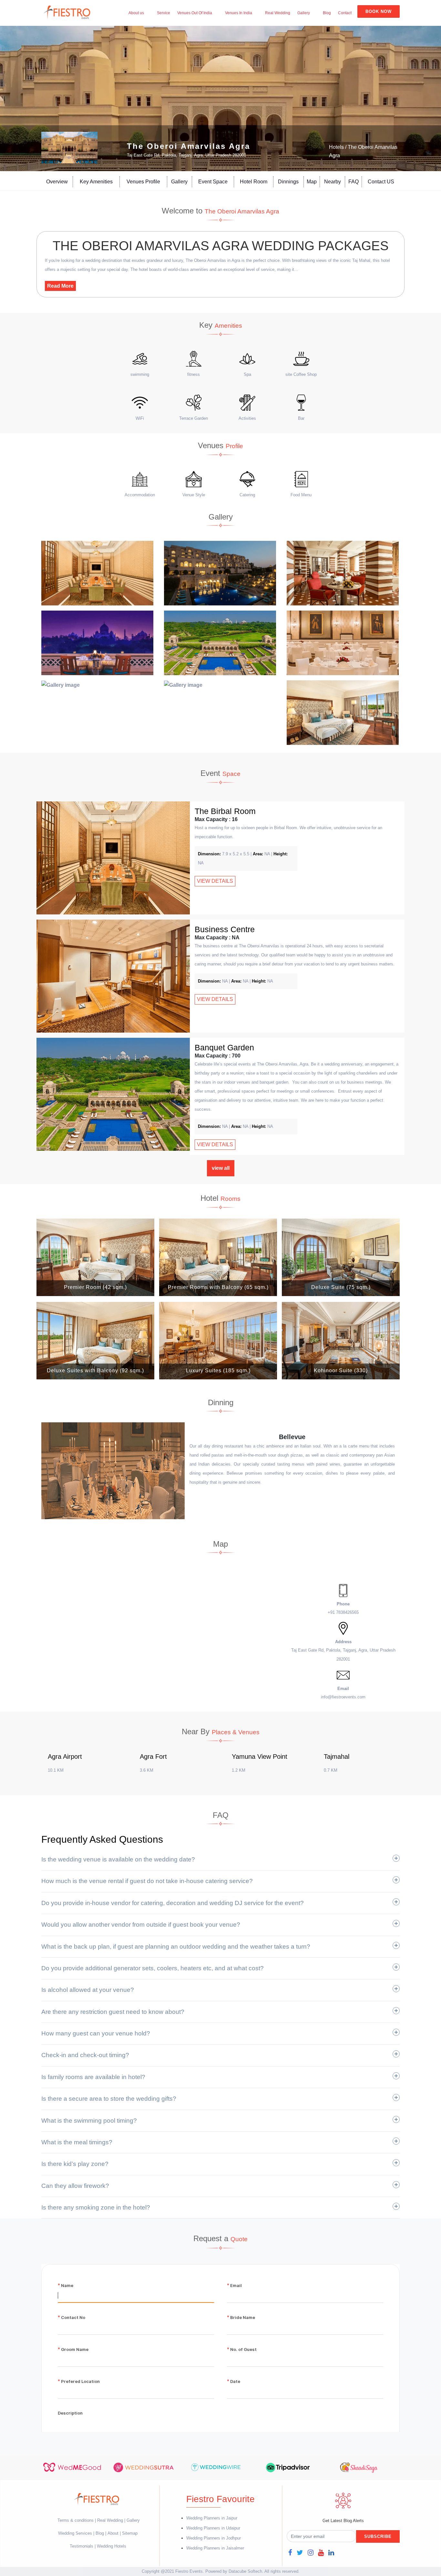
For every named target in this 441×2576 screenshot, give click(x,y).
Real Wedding (278, 13)
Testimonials (82, 2546)
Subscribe (378, 2536)
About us (136, 13)
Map (312, 182)
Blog (327, 13)
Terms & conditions (76, 2520)
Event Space (213, 182)
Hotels (336, 147)
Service (164, 13)
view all (221, 1168)
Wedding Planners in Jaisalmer (215, 2548)
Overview (57, 182)
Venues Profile (143, 182)
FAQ (354, 182)
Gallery (304, 13)
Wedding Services (75, 2533)
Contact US (381, 182)
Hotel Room (254, 182)
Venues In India (239, 13)
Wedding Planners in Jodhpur (214, 2538)
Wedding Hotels (112, 2546)
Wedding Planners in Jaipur (212, 2518)
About (113, 2533)
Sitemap (130, 2533)
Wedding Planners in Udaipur (213, 2528)
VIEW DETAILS (215, 881)
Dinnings (288, 182)
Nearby (333, 182)
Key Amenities (96, 182)
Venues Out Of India (195, 13)
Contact (345, 13)
